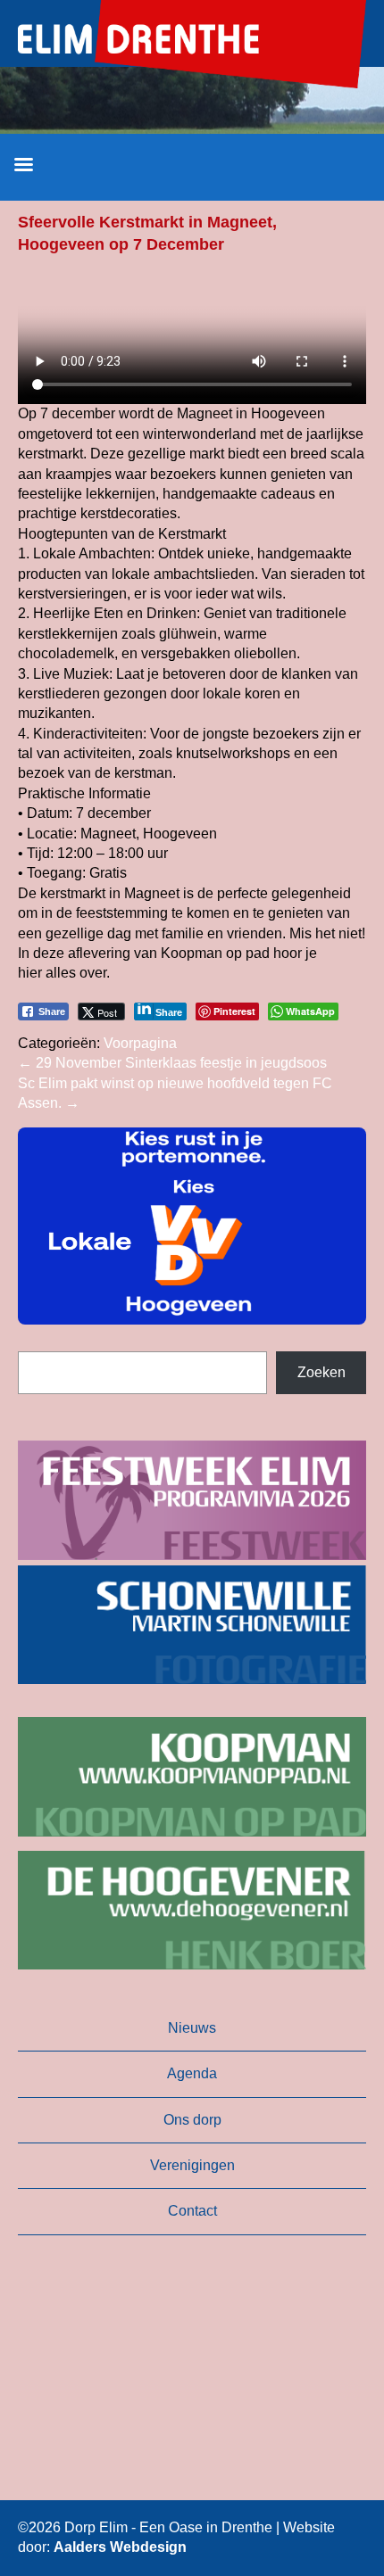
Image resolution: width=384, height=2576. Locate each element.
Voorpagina (140, 1043)
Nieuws (192, 2028)
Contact (192, 2211)
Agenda (192, 2073)
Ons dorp (192, 2120)
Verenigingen (192, 2165)
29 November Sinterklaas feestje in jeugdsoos (172, 1063)
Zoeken (321, 1372)
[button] (192, 1226)
